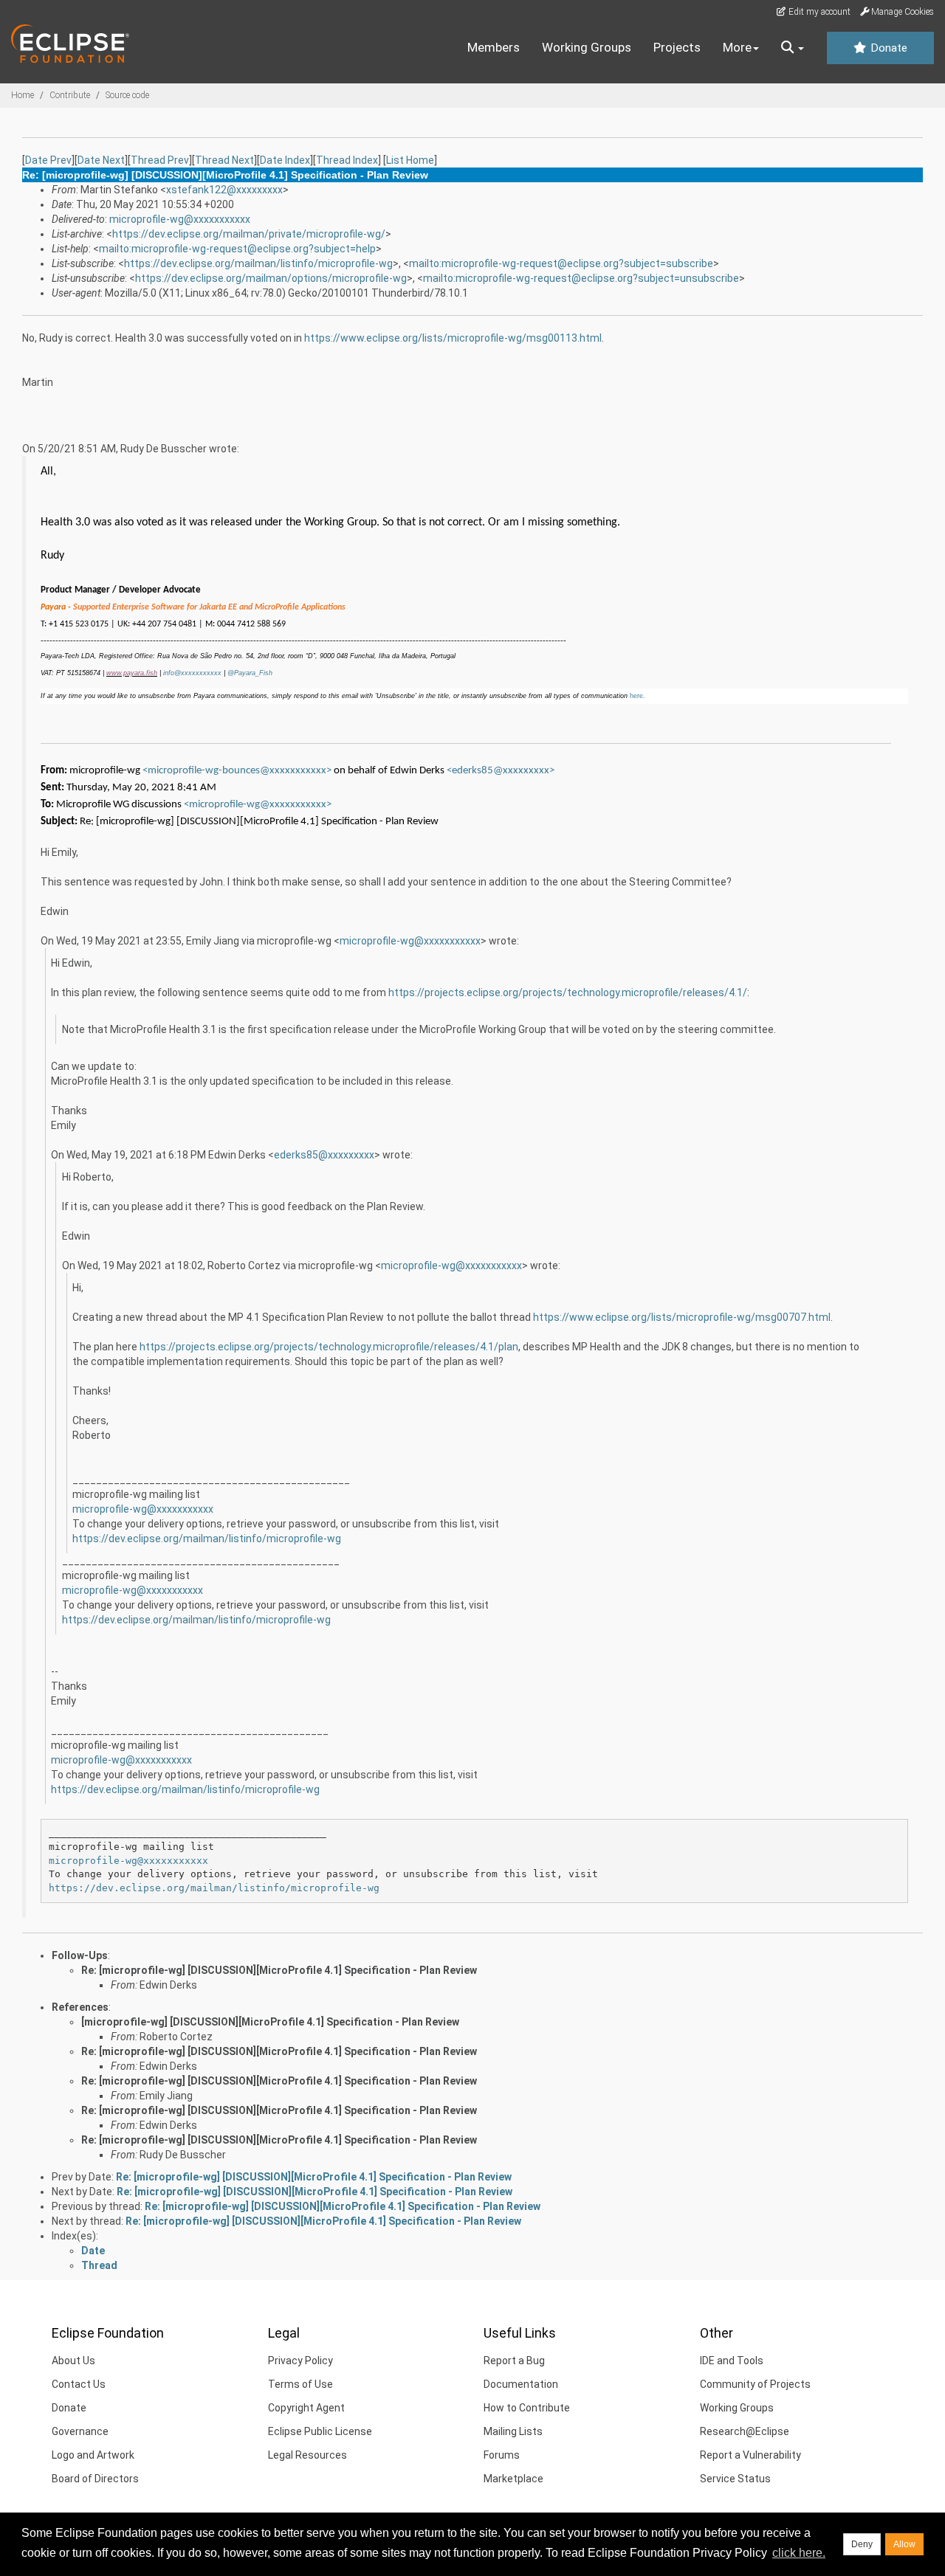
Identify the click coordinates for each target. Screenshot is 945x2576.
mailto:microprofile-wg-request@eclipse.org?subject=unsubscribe (581, 278)
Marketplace (513, 2479)
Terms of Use (300, 2384)
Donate (887, 48)
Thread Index (347, 160)
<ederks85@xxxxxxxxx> (501, 771)
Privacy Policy (300, 2361)
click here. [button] (799, 2553)
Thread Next (224, 160)
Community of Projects (755, 2384)
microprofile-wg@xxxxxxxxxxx (180, 219)
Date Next (101, 160)
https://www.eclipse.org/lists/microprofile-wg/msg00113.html (453, 338)
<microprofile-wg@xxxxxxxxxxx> (258, 805)
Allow (904, 2544)
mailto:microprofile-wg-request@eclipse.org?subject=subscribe (561, 263)
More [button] (737, 47)
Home (23, 95)
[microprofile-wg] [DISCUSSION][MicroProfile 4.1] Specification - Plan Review (270, 2022)
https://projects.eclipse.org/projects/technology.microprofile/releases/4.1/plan (329, 1347)
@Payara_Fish (250, 673)
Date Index (285, 160)
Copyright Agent (306, 2408)
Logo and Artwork (93, 2455)
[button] (793, 48)
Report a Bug (514, 2361)
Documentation (521, 2384)
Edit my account (818, 12)
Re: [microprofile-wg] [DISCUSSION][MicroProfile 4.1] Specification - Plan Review (279, 1970)
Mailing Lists (513, 2431)
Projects (677, 47)
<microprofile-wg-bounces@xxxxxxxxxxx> (237, 771)
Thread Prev (160, 160)
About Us (73, 2361)
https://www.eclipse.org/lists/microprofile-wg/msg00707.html (682, 1317)
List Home (410, 160)
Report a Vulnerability (750, 2455)
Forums (502, 2455)
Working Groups (587, 47)
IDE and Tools (732, 2361)
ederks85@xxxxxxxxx (324, 1155)
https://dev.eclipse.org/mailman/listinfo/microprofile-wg (258, 263)
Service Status (735, 2479)
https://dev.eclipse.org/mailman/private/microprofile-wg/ (249, 234)
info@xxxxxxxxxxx (192, 673)
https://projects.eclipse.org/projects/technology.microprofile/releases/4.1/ (568, 992)
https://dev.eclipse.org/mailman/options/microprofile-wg (271, 278)
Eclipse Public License (320, 2431)
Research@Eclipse (745, 2431)
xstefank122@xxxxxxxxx (224, 190)
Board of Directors (95, 2479)
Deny (862, 2544)
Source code (127, 95)
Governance (80, 2431)
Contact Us (79, 2384)
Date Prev (48, 160)
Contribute (70, 95)
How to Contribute (527, 2408)
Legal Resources (307, 2455)
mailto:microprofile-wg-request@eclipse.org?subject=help (237, 249)
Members (494, 47)
